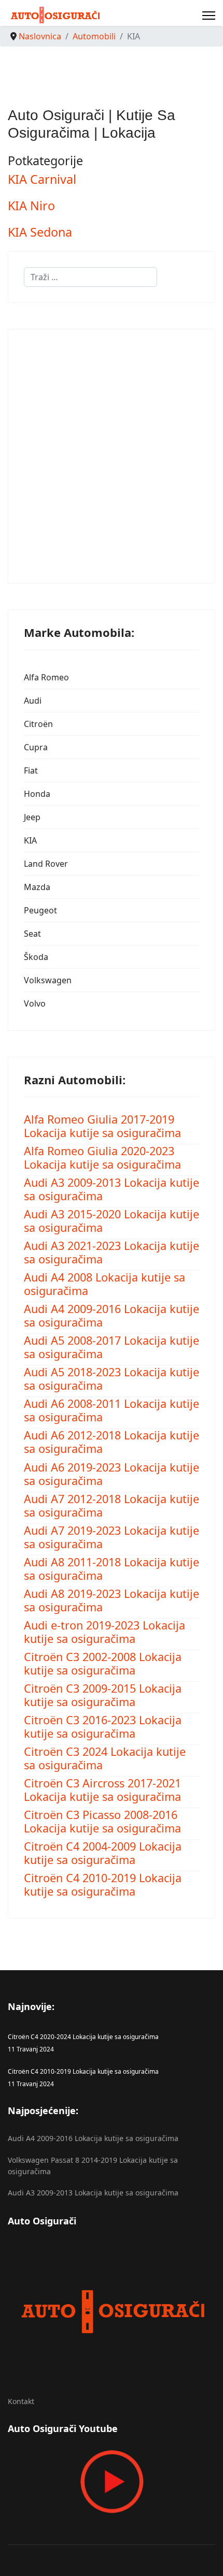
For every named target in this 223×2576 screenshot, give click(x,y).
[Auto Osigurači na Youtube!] (112, 2482)
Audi (33, 701)
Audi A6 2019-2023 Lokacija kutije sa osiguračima (112, 1474)
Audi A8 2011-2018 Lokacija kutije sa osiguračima (112, 1569)
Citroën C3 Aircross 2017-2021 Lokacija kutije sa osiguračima (102, 1790)
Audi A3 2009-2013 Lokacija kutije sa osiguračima (112, 1189)
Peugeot (40, 910)
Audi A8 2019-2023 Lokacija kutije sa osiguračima (112, 1600)
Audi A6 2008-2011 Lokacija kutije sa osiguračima (112, 1410)
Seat (32, 934)
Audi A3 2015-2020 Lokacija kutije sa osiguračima (112, 1221)
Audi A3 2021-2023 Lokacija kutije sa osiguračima (112, 1252)
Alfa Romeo (46, 677)
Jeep (32, 817)
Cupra (36, 747)
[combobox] (90, 277)
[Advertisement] (112, 456)
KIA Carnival (42, 179)
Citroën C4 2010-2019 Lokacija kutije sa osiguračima (103, 1884)
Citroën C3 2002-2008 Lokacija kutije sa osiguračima (103, 1663)
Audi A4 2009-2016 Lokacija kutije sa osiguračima (112, 1315)
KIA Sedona (40, 232)
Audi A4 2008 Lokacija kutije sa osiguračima (104, 1284)
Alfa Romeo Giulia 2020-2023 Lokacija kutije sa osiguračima (102, 1158)
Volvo (35, 1003)
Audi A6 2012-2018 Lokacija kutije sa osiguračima (112, 1442)
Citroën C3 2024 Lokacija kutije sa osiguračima (105, 1758)
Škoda (36, 957)
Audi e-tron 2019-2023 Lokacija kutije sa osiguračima (104, 1632)
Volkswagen (48, 980)
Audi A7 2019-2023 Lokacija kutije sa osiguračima (112, 1537)
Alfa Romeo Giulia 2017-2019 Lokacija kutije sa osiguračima (102, 1126)
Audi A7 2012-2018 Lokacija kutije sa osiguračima (112, 1505)
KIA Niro (31, 206)
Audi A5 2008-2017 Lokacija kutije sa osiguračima (112, 1347)
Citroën (38, 724)
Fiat (31, 770)
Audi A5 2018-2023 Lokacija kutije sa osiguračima (112, 1379)
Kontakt (21, 2401)
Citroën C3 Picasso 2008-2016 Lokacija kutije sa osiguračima (102, 1821)
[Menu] (209, 16)
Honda (37, 794)
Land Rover (46, 864)
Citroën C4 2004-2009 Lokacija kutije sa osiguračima (103, 1853)
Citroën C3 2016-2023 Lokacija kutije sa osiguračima (103, 1727)
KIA (30, 840)
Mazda (37, 887)
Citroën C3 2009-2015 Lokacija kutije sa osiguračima (103, 1695)
